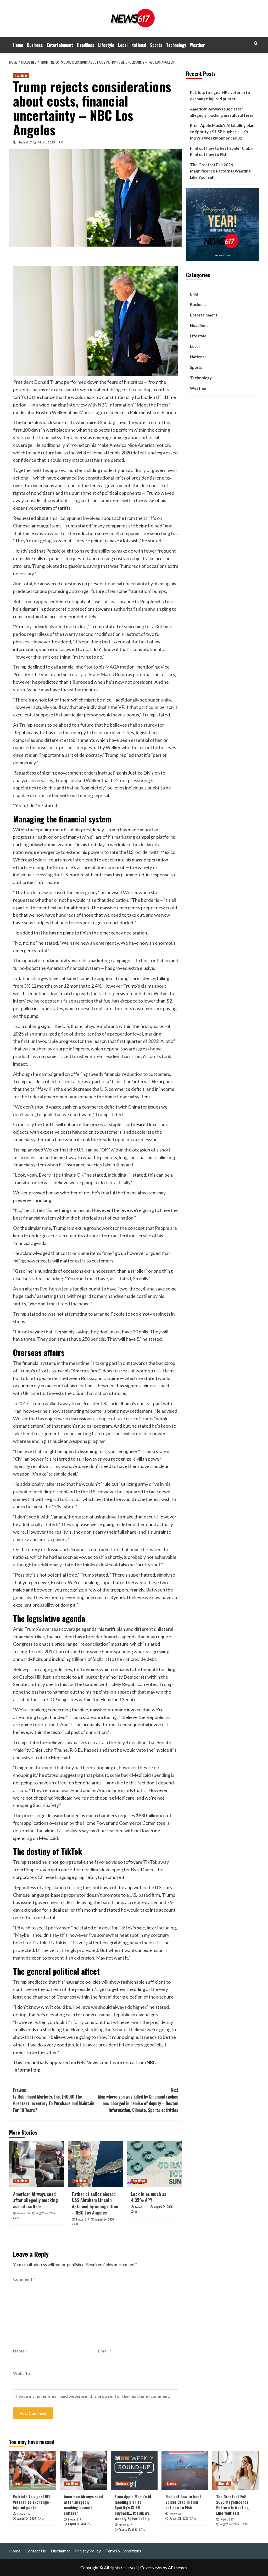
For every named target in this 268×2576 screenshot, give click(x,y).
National (139, 45)
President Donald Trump (38, 382)
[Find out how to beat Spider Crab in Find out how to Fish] (185, 2470)
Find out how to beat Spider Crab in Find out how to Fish (222, 151)
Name (20, 2351)
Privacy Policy (88, 2551)
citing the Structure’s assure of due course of (79, 867)
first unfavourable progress (49, 1041)
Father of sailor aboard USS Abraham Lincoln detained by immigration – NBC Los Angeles (95, 2203)
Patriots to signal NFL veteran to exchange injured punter (220, 96)
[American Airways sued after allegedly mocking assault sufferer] (37, 2164)
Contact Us (36, 2551)
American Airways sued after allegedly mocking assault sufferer (35, 2200)
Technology (176, 45)
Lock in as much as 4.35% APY (149, 2197)
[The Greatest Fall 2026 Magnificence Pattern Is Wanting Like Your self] (236, 2470)
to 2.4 (92, 986)
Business (35, 45)
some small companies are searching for (137, 533)
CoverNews (151, 2567)
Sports (156, 45)
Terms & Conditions (123, 2551)
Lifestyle (106, 45)
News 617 (25, 142)
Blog (194, 294)
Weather (197, 45)
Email (105, 2351)
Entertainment (60, 45)
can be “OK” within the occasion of (120, 1150)
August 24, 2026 (46, 2213)
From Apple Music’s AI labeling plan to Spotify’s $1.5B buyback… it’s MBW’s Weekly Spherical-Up (222, 132)
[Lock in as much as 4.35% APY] (154, 2164)
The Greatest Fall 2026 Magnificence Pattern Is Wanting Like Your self (220, 171)
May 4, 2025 (46, 142)
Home (18, 45)
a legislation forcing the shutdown (77, 1887)
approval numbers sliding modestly (85, 470)
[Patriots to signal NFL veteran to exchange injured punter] (33, 2470)
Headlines (86, 45)
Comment (24, 2279)
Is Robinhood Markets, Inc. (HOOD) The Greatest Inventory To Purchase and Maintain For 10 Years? (54, 2100)
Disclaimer (60, 2551)
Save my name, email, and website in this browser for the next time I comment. (94, 2396)
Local (123, 45)
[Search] (256, 43)
